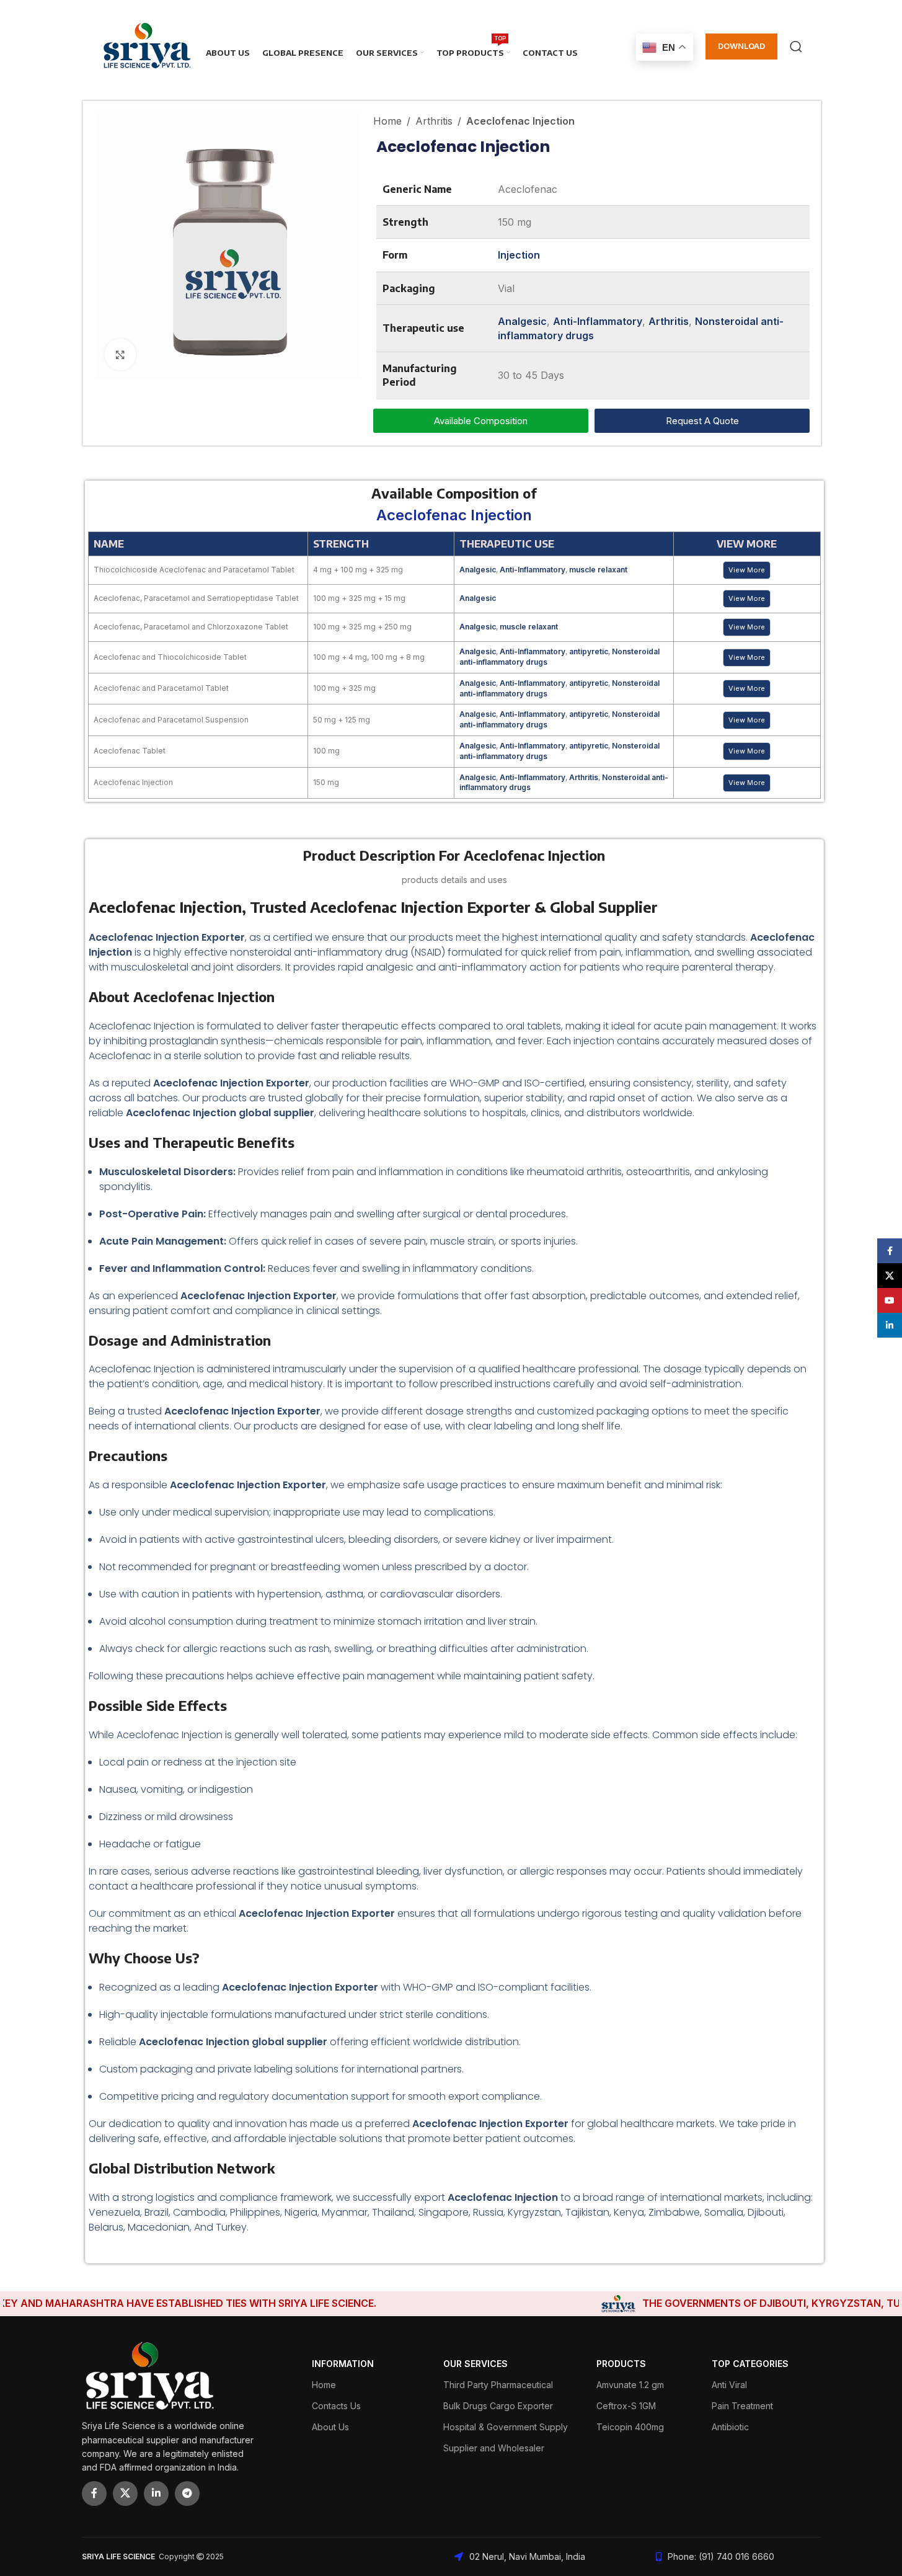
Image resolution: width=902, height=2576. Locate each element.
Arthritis (434, 121)
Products (621, 2364)
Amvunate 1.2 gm (630, 2385)
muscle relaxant (598, 570)
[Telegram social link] (187, 2494)
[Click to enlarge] (120, 354)
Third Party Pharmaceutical (498, 2385)
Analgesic (522, 321)
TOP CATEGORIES (750, 2364)
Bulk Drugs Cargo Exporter (498, 2406)
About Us (330, 2427)
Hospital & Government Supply (506, 2427)
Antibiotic (730, 2427)
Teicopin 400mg (630, 2427)
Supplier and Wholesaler (494, 2448)
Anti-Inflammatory (598, 321)
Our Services (475, 2364)
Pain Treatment (742, 2406)
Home (387, 121)
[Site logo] (147, 45)
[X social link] (125, 2494)
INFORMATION (343, 2364)
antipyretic (589, 651)
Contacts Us (336, 2406)
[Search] (796, 47)
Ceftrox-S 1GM (626, 2406)
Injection (519, 255)
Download (741, 46)
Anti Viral (729, 2385)
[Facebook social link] (94, 2494)
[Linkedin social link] (156, 2494)
